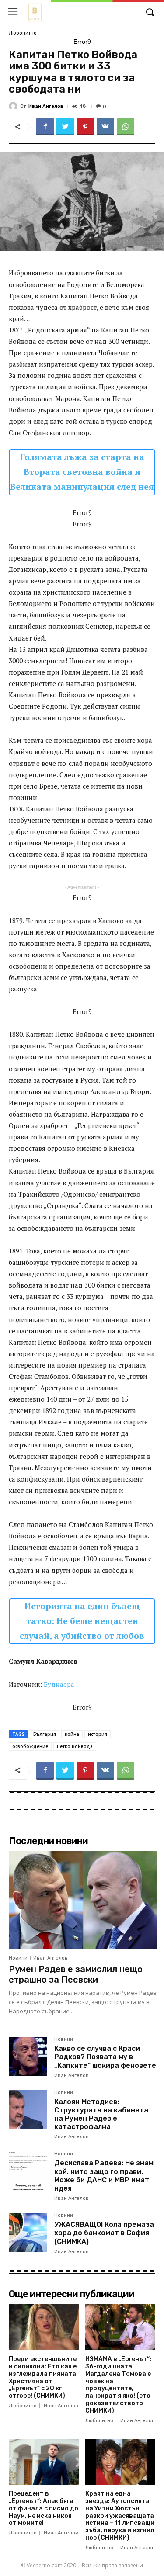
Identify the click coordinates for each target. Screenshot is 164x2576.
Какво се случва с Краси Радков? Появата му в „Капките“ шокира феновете (105, 2057)
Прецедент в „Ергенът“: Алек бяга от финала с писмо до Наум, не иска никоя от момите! (44, 2508)
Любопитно (23, 33)
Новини (18, 1958)
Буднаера (59, 1684)
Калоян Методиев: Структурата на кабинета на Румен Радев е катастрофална (101, 2114)
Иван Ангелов (46, 106)
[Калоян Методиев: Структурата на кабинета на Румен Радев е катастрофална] (28, 2109)
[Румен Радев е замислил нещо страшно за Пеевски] (83, 1900)
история (98, 1734)
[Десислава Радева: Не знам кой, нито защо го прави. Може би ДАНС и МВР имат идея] (28, 2171)
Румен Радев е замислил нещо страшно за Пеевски (76, 1974)
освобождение (30, 1746)
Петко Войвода (75, 1746)
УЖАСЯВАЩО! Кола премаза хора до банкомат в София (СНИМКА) (104, 2233)
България (45, 1734)
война (72, 1734)
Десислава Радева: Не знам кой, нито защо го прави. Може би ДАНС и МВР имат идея (104, 2176)
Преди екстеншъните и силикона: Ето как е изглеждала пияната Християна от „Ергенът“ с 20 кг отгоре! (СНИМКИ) (43, 2377)
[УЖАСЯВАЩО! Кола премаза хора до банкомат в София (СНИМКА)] (28, 2232)
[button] (150, 13)
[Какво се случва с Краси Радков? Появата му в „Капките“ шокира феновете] (28, 2056)
